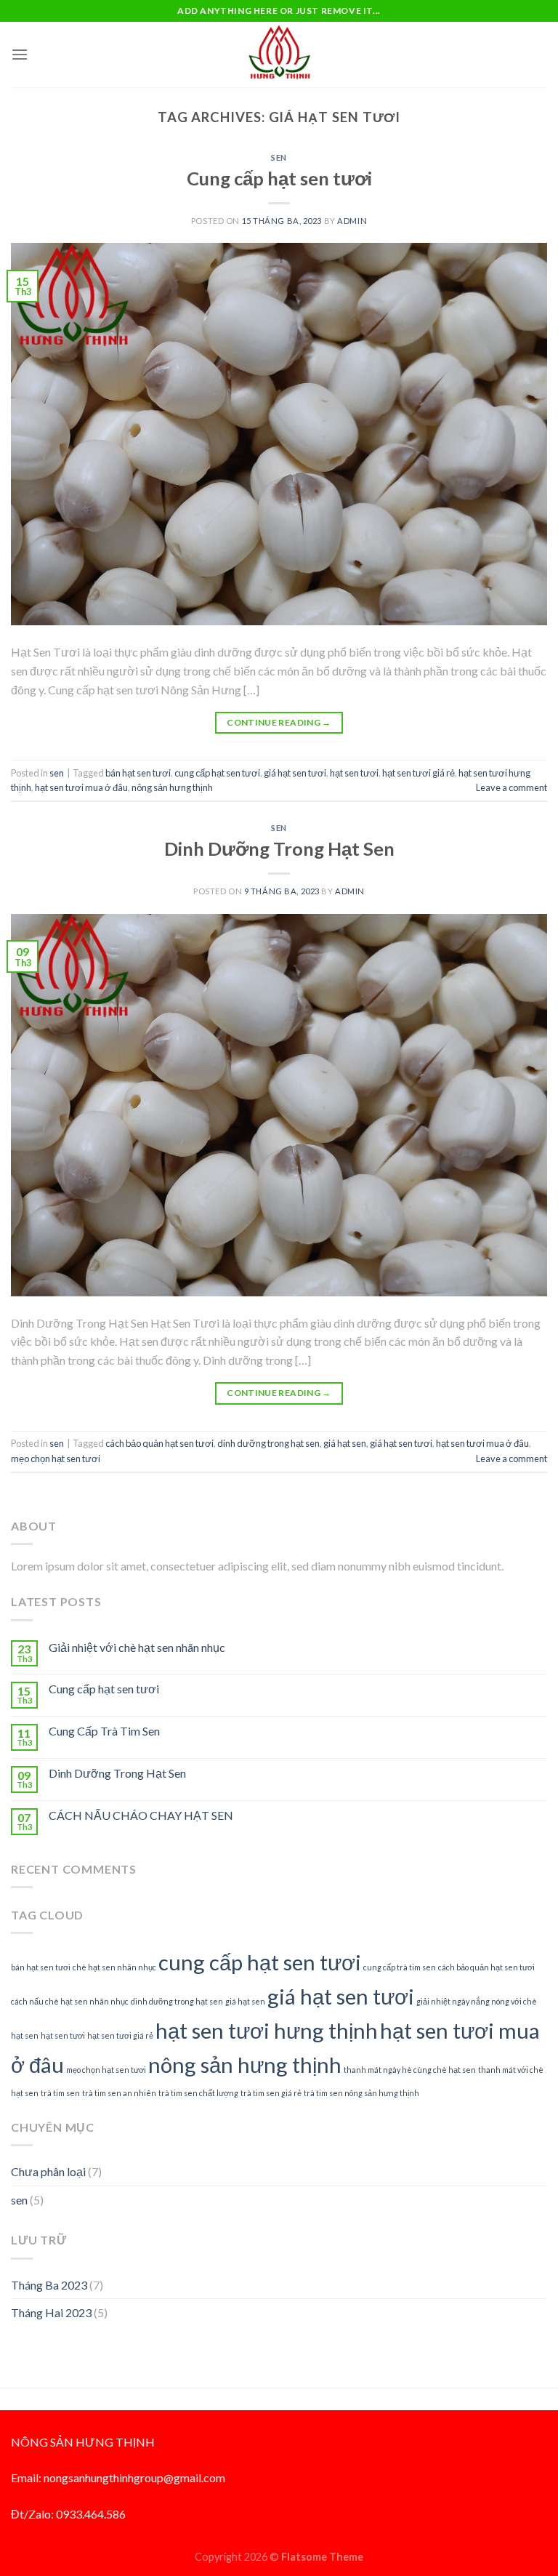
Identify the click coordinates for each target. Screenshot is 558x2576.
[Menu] (20, 54)
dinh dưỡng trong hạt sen (268, 1443)
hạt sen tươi (354, 773)
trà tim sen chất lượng (198, 2093)
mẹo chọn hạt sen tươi (56, 1458)
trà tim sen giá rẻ (271, 2093)
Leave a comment (511, 787)
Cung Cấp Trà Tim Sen (104, 1731)
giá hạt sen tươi (295, 773)
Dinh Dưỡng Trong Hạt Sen (279, 848)
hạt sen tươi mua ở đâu (81, 787)
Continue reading (279, 722)
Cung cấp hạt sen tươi (279, 178)
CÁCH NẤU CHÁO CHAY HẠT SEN (141, 1815)
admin (352, 221)
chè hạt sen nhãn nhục (114, 1967)
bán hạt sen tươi (138, 773)
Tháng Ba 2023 (49, 2285)
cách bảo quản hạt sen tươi (159, 1443)
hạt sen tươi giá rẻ (418, 773)
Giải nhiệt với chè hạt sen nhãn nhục (137, 1647)
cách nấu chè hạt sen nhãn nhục (70, 2001)
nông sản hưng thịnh (172, 787)
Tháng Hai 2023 (51, 2312)
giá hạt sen (345, 1443)
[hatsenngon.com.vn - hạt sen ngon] (279, 54)
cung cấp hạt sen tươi (217, 773)
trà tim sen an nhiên (119, 2093)
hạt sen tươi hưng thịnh (267, 2030)
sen (279, 157)
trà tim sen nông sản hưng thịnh (361, 2093)
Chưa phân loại (48, 2171)
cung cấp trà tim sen (400, 1967)
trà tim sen (60, 2093)
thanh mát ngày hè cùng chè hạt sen (410, 2070)
